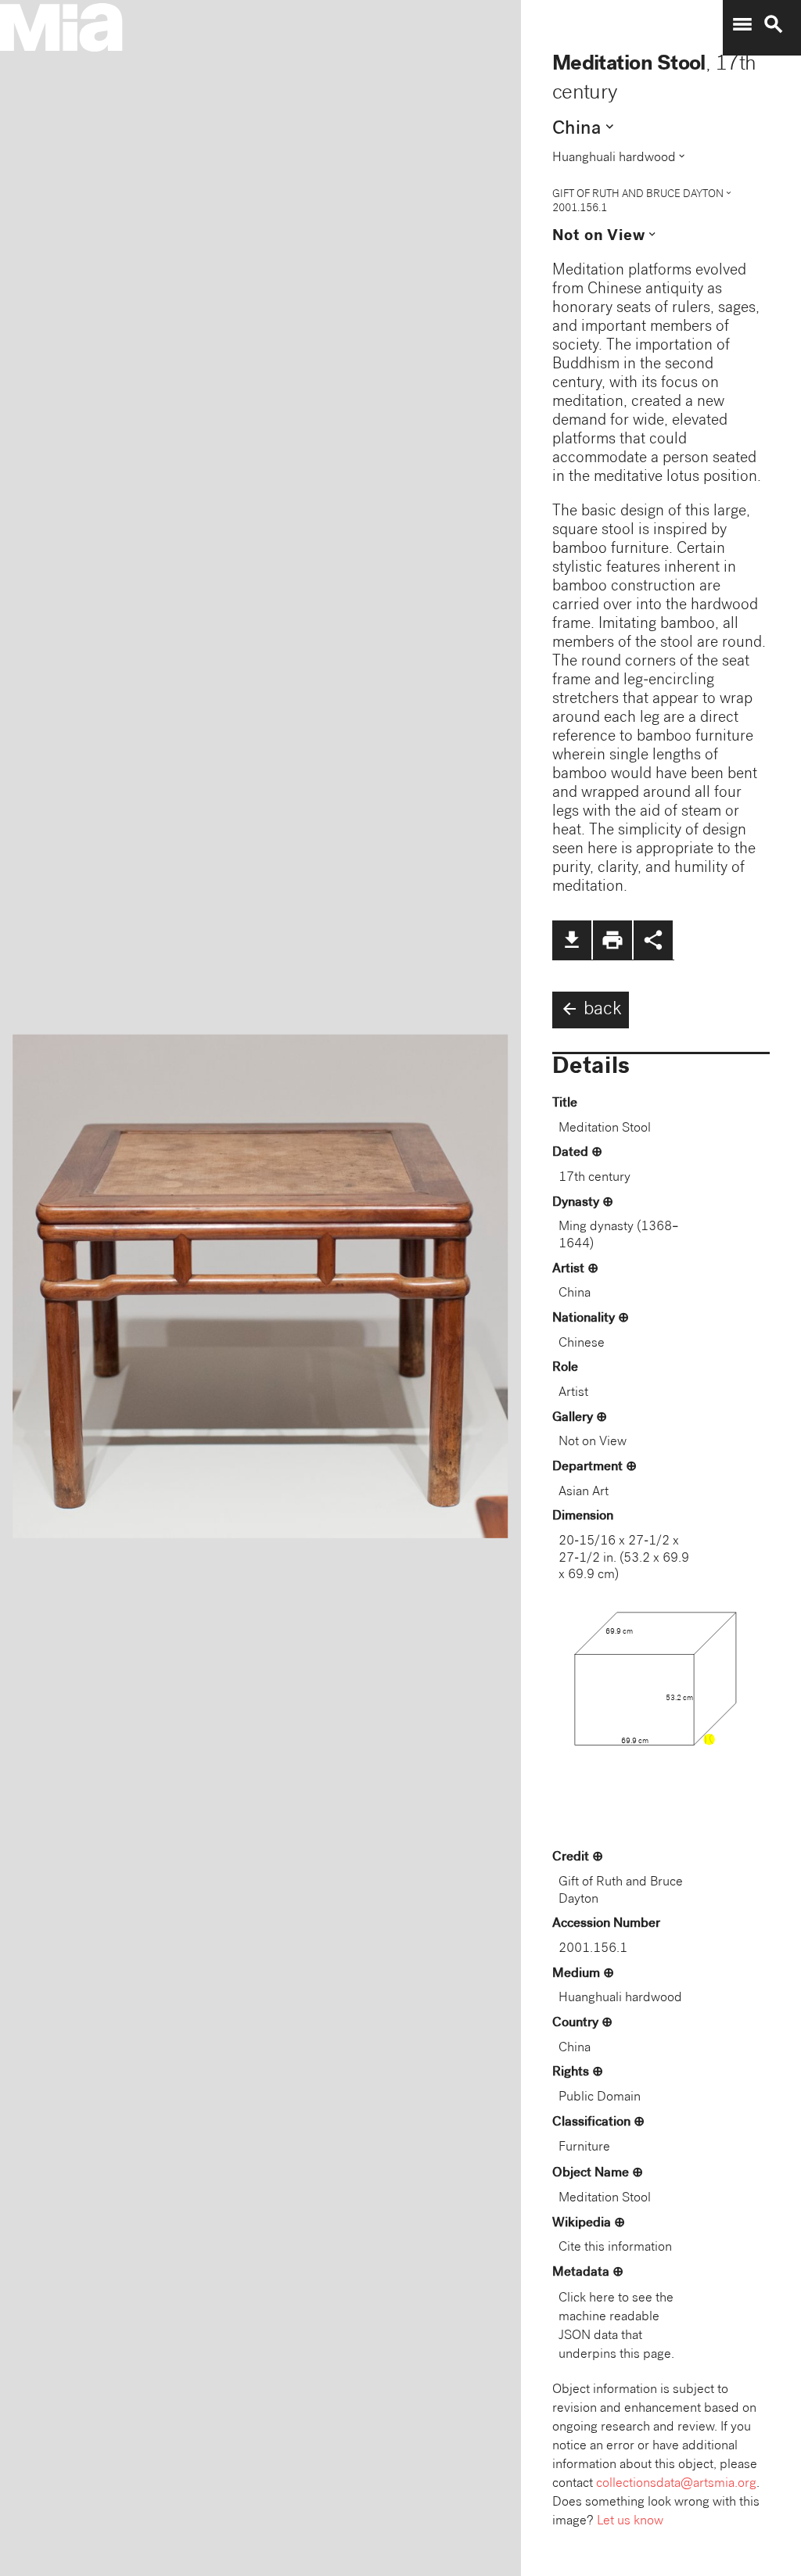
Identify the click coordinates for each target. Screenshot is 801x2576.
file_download (572, 940)
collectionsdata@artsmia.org (676, 2484)
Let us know (630, 2522)
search (774, 24)
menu (742, 24)
